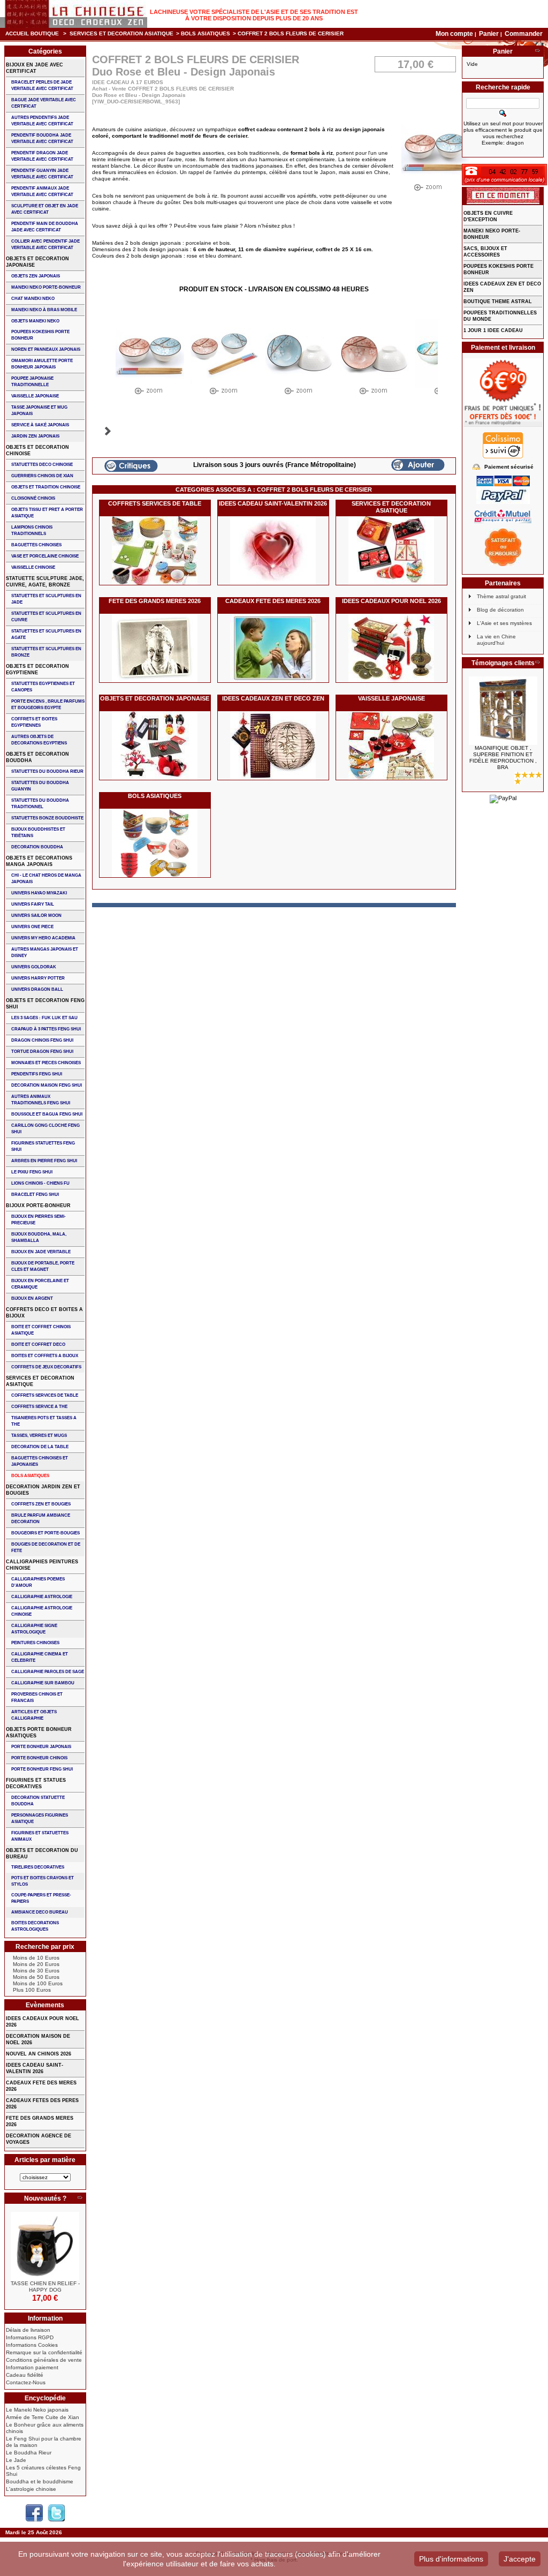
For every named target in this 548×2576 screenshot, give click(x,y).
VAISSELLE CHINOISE (33, 567)
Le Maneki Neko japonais (37, 2410)
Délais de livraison (28, 2330)
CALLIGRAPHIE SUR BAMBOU (43, 1683)
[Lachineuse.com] (74, 14)
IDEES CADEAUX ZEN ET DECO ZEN (273, 698)
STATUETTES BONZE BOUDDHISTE (47, 818)
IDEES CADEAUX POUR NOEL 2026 (391, 601)
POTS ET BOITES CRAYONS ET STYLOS (43, 1881)
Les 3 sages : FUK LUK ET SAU (44, 1018)
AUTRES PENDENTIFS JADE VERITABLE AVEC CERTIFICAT (42, 121)
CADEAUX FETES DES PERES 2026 (42, 2104)
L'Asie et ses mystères (504, 623)
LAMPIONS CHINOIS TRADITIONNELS (32, 530)
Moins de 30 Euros (36, 1971)
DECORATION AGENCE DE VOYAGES (39, 2139)
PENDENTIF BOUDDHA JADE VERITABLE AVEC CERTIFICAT (42, 138)
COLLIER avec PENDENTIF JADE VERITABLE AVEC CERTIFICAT (45, 244)
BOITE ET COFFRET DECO (38, 1345)
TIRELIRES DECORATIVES (38, 1867)
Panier (490, 34)
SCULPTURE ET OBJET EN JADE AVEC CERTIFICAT (45, 209)
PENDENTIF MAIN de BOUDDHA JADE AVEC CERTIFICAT (45, 227)
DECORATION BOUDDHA (37, 847)
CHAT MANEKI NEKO (33, 299)
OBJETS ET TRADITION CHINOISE (46, 487)
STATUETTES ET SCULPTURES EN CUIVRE (46, 617)
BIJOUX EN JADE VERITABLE (41, 1252)
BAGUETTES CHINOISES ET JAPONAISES (40, 1461)
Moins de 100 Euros (38, 1983)
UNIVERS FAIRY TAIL (33, 904)
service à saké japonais (40, 425)
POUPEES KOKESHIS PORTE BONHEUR (40, 335)
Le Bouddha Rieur (29, 2453)
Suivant (108, 431)
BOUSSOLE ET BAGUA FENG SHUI (47, 1114)
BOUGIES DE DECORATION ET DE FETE (46, 1547)
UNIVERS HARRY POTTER (38, 978)
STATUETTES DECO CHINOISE (42, 465)
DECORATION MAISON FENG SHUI (47, 1085)
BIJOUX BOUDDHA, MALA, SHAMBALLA (39, 1237)
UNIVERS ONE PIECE (32, 927)
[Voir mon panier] (537, 51)
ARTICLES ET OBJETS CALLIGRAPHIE (34, 1715)
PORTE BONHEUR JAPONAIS (41, 1747)
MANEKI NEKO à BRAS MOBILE (44, 310)
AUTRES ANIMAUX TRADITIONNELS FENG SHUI (41, 1100)
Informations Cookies (32, 2345)
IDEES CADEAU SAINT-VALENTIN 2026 (273, 503)
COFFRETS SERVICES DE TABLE (155, 503)
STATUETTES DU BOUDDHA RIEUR (47, 771)
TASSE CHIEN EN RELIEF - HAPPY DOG (45, 2287)
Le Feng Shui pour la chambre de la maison (44, 2442)
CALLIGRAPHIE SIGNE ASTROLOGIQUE (34, 1629)
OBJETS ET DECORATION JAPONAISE (155, 698)
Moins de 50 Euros (36, 1977)
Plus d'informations (451, 2559)
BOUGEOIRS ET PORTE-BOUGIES (45, 1533)
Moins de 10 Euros (36, 1958)
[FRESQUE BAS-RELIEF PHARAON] (503, 711)
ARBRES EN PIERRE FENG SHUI (44, 1161)
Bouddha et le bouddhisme (40, 2481)
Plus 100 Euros (32, 1990)
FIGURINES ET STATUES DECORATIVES (36, 1783)
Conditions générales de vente (44, 2360)
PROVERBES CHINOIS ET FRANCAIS (37, 1697)
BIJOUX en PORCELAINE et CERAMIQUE (40, 1284)
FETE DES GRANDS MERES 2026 (155, 601)
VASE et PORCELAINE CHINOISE (45, 556)
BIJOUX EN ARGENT (32, 1298)
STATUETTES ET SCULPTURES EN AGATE (46, 634)
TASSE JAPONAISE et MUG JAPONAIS (39, 410)
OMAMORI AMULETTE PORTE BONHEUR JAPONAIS (42, 364)
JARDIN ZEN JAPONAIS (35, 436)
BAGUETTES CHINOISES (36, 545)
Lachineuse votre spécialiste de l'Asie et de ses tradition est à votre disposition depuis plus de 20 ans (254, 15)
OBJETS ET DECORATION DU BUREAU (42, 1854)
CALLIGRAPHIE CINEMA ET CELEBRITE (40, 1657)
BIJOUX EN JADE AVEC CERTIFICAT (35, 68)
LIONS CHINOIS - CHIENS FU (40, 1183)
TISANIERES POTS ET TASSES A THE (44, 1421)
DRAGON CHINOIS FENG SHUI (42, 1040)
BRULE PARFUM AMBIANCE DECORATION (41, 1519)
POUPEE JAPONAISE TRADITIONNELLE (32, 382)
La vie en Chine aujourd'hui (496, 640)
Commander (524, 34)
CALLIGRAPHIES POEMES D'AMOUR (38, 1582)
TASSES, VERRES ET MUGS (39, 1436)
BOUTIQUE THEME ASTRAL (498, 302)
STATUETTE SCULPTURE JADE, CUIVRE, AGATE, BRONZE (45, 582)
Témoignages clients (503, 663)
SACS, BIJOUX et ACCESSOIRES (485, 252)
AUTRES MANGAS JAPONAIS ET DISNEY (45, 952)
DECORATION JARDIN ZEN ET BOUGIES (43, 1490)
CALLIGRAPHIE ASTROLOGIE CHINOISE (42, 1611)
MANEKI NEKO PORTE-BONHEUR (46, 287)
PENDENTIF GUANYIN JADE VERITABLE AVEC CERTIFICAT (42, 174)
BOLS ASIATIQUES (205, 33)
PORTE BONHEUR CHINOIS (39, 1758)
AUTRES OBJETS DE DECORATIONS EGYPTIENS (39, 740)
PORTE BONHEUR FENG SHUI (42, 1769)
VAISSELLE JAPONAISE (391, 698)
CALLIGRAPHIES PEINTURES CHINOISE (42, 1565)
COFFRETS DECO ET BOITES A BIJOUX (44, 1313)
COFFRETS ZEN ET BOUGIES (41, 1504)
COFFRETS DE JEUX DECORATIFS (46, 1367)
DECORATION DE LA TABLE (40, 1447)
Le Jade (16, 2460)
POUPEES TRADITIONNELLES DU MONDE (500, 316)
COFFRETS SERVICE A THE (39, 1407)
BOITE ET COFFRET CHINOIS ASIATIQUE (41, 1330)
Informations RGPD (30, 2337)
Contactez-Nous (26, 2382)
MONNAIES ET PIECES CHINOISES (46, 1063)
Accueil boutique (32, 33)
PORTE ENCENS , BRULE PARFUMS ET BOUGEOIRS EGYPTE (48, 705)
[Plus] (80, 2198)
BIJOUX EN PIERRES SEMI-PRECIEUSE (39, 1220)
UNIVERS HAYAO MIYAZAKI (39, 893)
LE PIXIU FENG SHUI (32, 1172)
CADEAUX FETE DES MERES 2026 (273, 601)
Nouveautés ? (45, 2198)
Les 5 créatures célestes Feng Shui (43, 2471)
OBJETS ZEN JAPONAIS (36, 276)
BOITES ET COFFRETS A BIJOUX (45, 1356)
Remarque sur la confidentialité (44, 2352)
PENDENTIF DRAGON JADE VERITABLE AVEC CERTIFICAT (42, 156)
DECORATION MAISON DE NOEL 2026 (38, 2039)
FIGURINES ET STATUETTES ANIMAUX (40, 1836)
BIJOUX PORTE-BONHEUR (38, 1206)
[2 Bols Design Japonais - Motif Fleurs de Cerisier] (150, 359)
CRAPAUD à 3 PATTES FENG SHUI (46, 1029)
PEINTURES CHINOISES (35, 1643)
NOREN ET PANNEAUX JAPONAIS (46, 349)
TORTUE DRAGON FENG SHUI (42, 1052)
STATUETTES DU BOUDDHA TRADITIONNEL (40, 804)
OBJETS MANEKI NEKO (35, 321)
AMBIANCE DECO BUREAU (40, 1912)
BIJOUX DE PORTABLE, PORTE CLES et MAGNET (43, 1266)
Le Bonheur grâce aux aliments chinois (45, 2428)
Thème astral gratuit (501, 596)
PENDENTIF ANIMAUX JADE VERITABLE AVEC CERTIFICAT (42, 191)
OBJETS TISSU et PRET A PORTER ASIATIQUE (47, 513)
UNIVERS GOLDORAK (34, 967)
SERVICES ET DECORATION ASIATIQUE (121, 33)
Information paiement (32, 2367)
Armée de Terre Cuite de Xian (43, 2417)
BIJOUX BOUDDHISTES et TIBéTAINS (38, 833)
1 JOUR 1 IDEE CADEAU (493, 330)
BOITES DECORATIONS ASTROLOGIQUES (35, 1926)
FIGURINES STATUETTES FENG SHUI (43, 1146)
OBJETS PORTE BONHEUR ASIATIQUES (39, 1733)
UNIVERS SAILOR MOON (36, 916)
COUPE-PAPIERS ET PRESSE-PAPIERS (41, 1898)
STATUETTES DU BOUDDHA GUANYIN (40, 786)
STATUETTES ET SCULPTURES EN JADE (46, 599)
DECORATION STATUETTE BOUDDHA (38, 1801)
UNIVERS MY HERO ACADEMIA (43, 938)
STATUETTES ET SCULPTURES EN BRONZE (46, 652)
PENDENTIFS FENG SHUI (37, 1074)
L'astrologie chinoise (31, 2489)
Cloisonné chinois (33, 498)
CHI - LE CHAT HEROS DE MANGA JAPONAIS (46, 879)
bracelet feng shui (35, 1195)
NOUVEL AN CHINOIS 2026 (39, 2054)
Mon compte (454, 34)
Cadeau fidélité (25, 2375)
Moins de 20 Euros (36, 1964)
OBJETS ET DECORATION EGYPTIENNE (37, 669)
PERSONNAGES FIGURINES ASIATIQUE (40, 1818)
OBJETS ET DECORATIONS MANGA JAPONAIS (39, 861)
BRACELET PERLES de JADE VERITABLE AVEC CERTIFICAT (42, 85)
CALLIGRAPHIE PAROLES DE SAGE (48, 1672)
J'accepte (520, 2559)
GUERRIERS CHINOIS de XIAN (42, 476)
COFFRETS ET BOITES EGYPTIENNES (34, 722)
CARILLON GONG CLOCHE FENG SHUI (45, 1129)
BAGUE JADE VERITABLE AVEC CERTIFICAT (44, 103)
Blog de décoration (500, 610)
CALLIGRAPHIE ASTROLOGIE (42, 1597)
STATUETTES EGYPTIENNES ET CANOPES (43, 687)
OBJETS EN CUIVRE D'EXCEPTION (488, 216)
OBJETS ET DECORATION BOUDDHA (37, 757)
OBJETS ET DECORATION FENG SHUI (45, 1004)
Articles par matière (45, 2160)
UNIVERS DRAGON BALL (37, 989)
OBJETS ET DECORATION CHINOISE (37, 450)
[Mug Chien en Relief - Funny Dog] (45, 2246)
